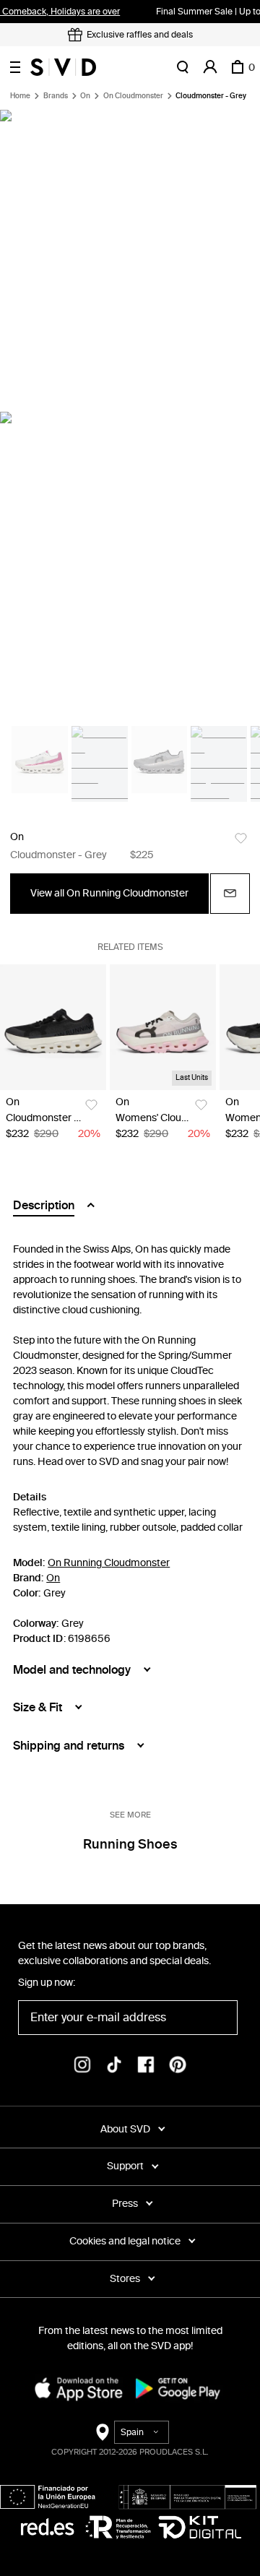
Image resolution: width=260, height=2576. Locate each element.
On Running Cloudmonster (109, 1563)
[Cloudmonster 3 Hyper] (53, 1028)
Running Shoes (130, 1844)
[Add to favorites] (241, 838)
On (85, 96)
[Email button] (230, 894)
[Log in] (210, 67)
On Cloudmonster (133, 96)
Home (20, 96)
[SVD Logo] (63, 67)
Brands (56, 96)
